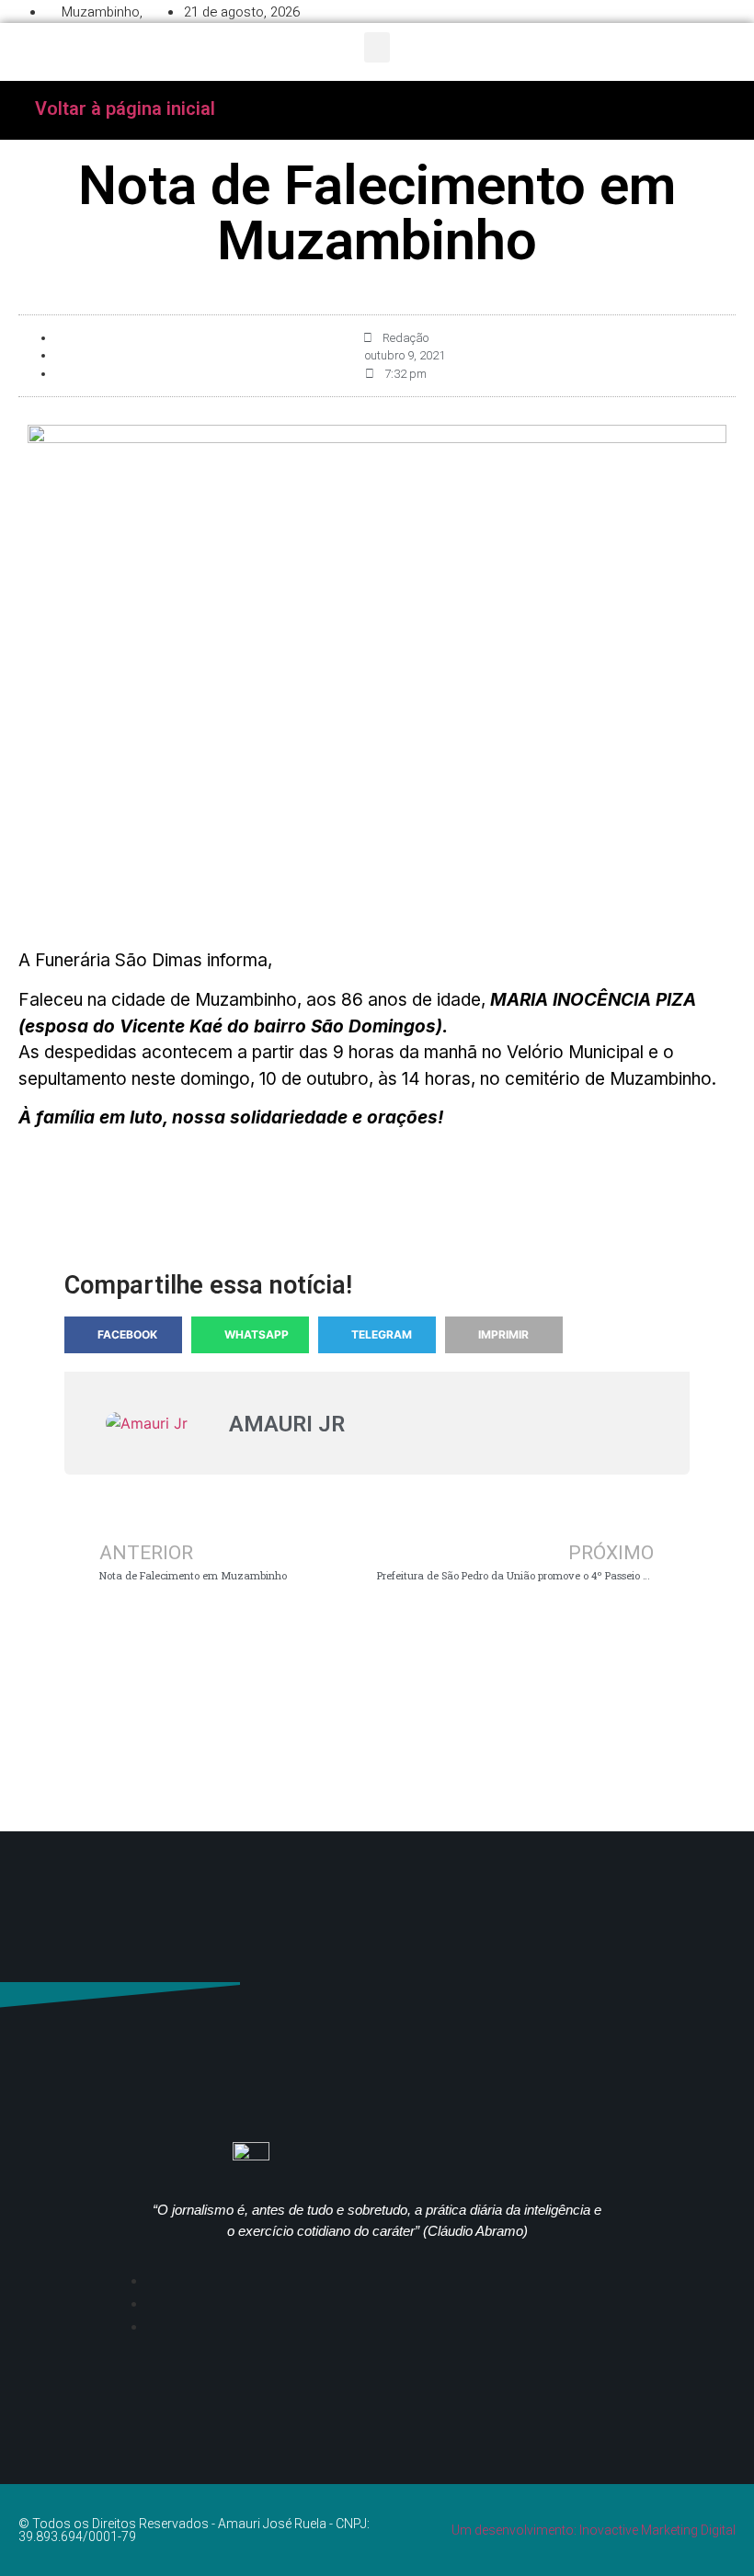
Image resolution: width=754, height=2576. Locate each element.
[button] (377, 47)
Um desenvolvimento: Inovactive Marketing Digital (594, 2530)
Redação (406, 338)
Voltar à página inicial (125, 108)
